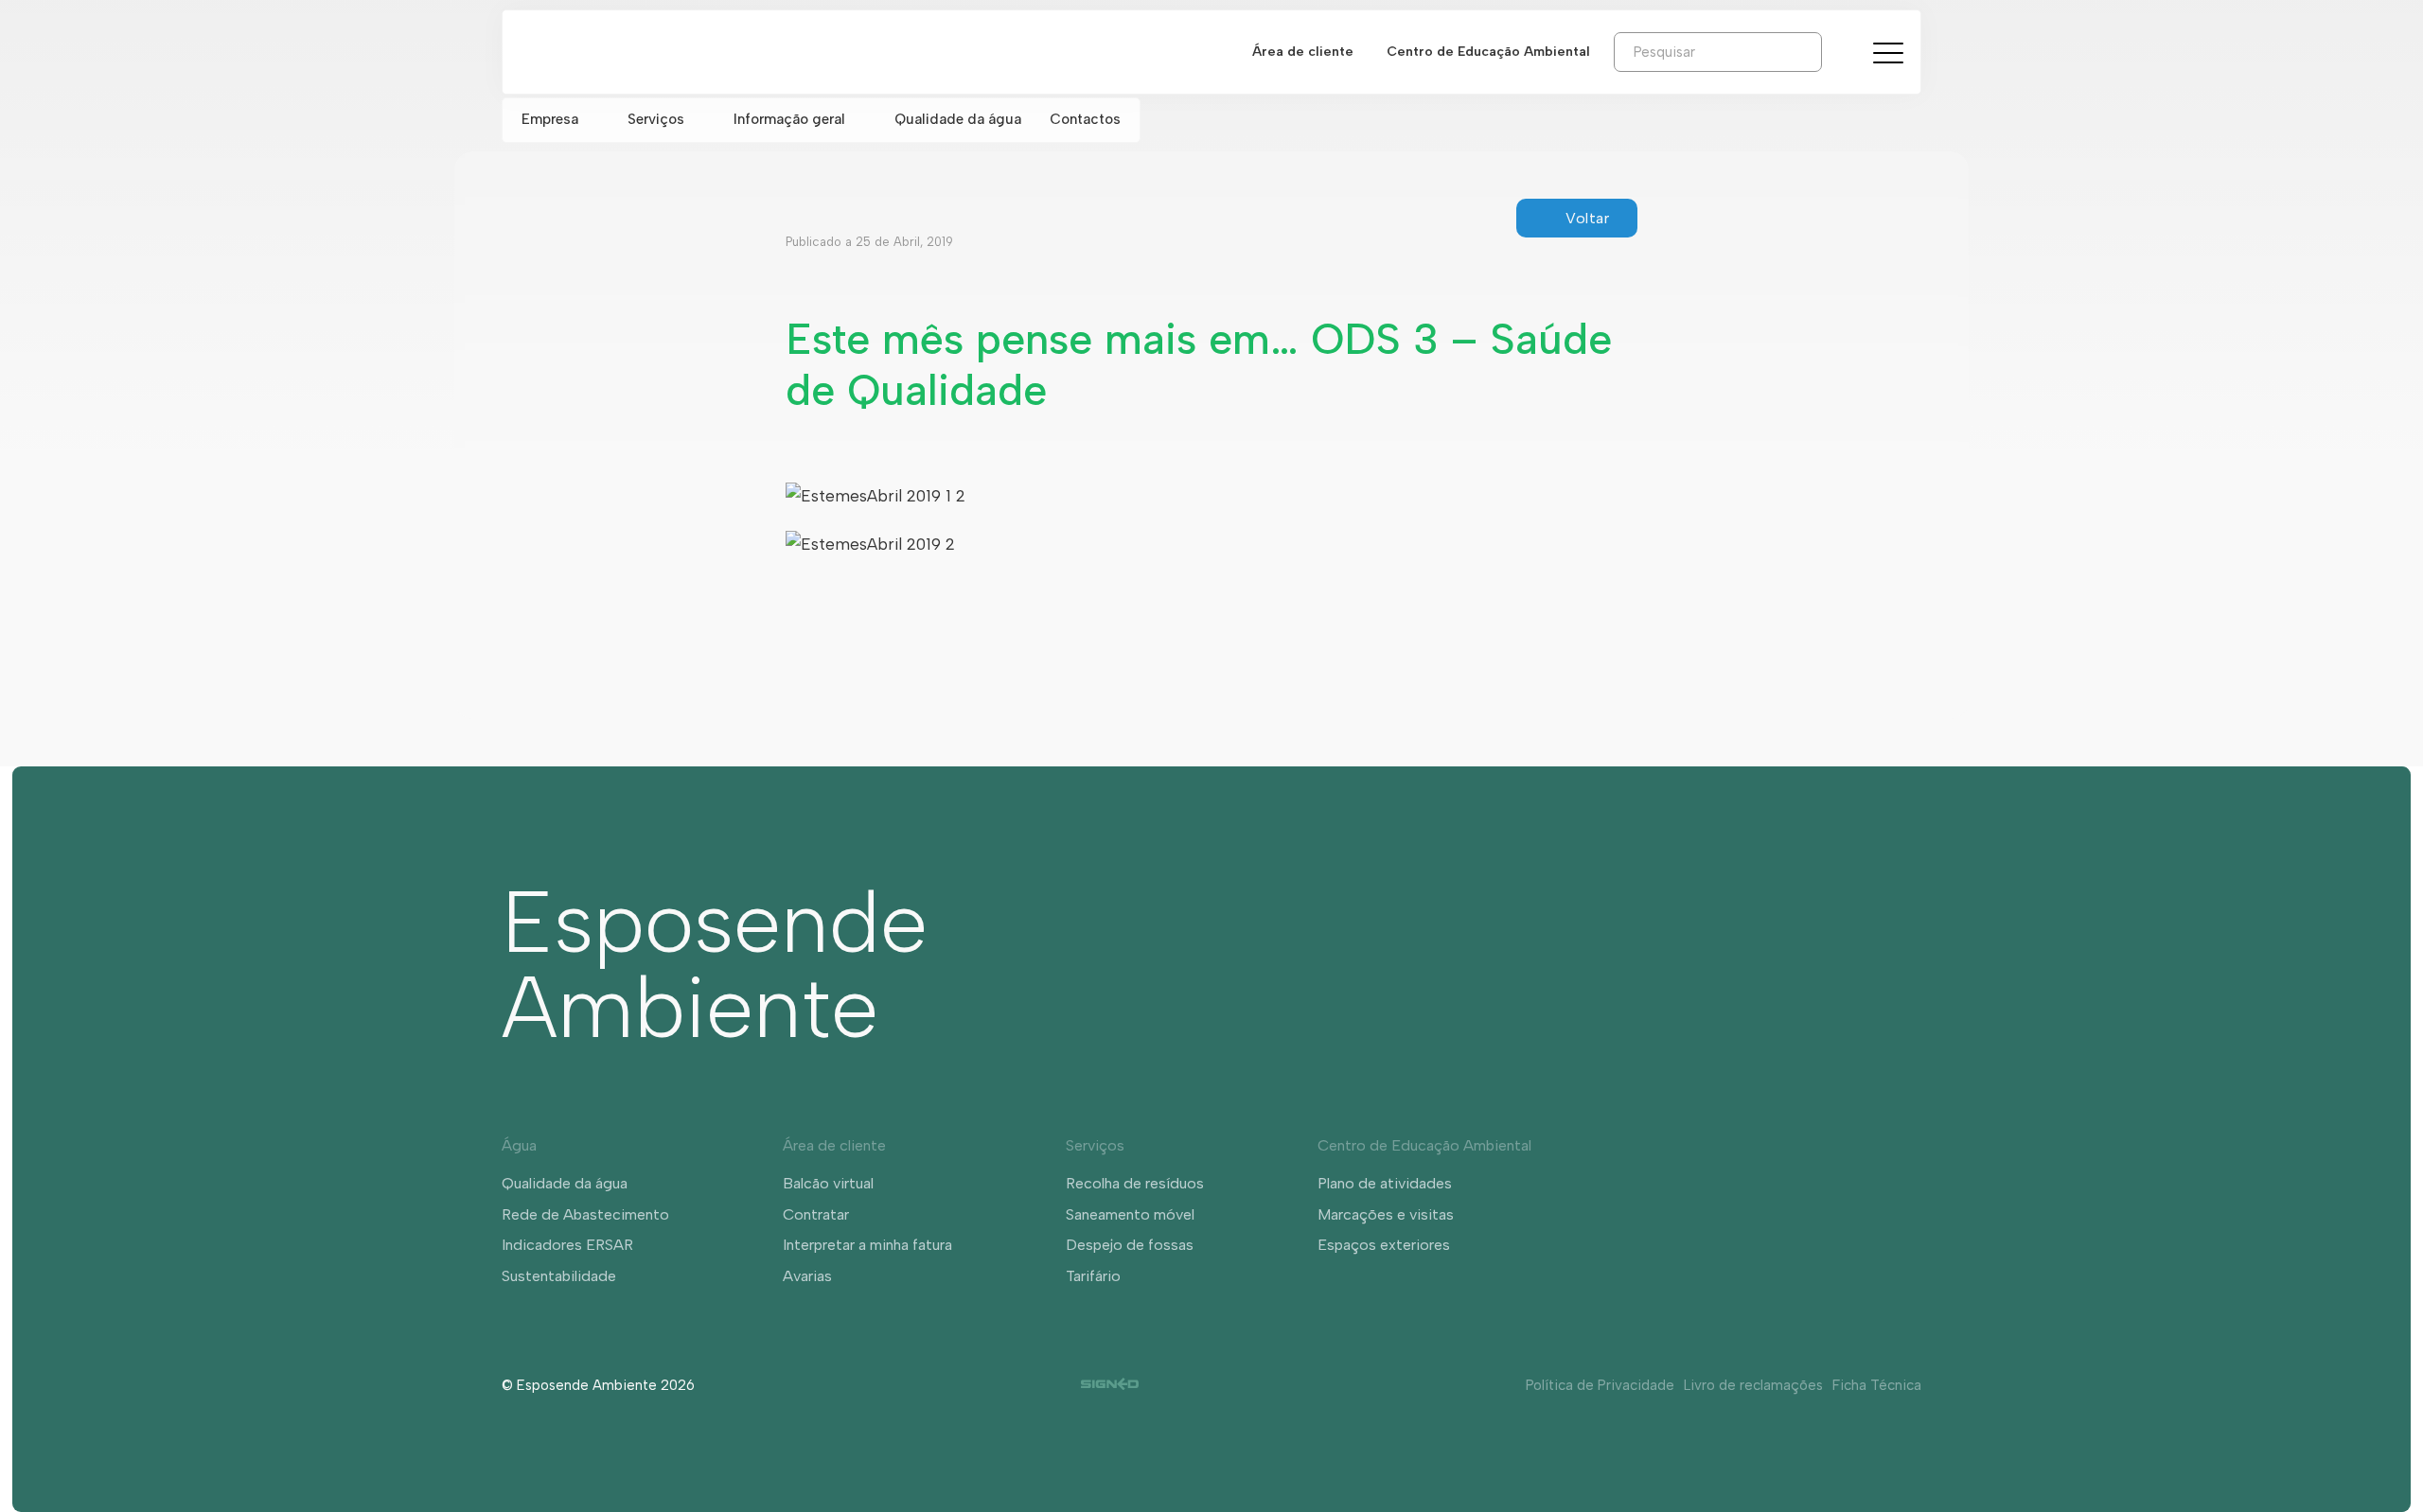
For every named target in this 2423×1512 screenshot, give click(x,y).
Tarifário (1093, 1276)
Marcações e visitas (1386, 1214)
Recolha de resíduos (1135, 1183)
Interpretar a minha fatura (867, 1245)
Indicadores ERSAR (567, 1245)
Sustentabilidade (559, 1276)
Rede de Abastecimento (585, 1214)
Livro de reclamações (1753, 1385)
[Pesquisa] (1836, 51)
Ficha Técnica (1877, 1385)
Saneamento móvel (1130, 1214)
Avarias (807, 1276)
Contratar (816, 1214)
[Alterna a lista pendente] (593, 120)
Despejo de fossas (1130, 1245)
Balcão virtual (828, 1183)
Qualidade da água (958, 119)
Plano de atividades (1385, 1183)
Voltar (1587, 218)
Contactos (1085, 119)
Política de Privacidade (1600, 1385)
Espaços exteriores (1384, 1245)
